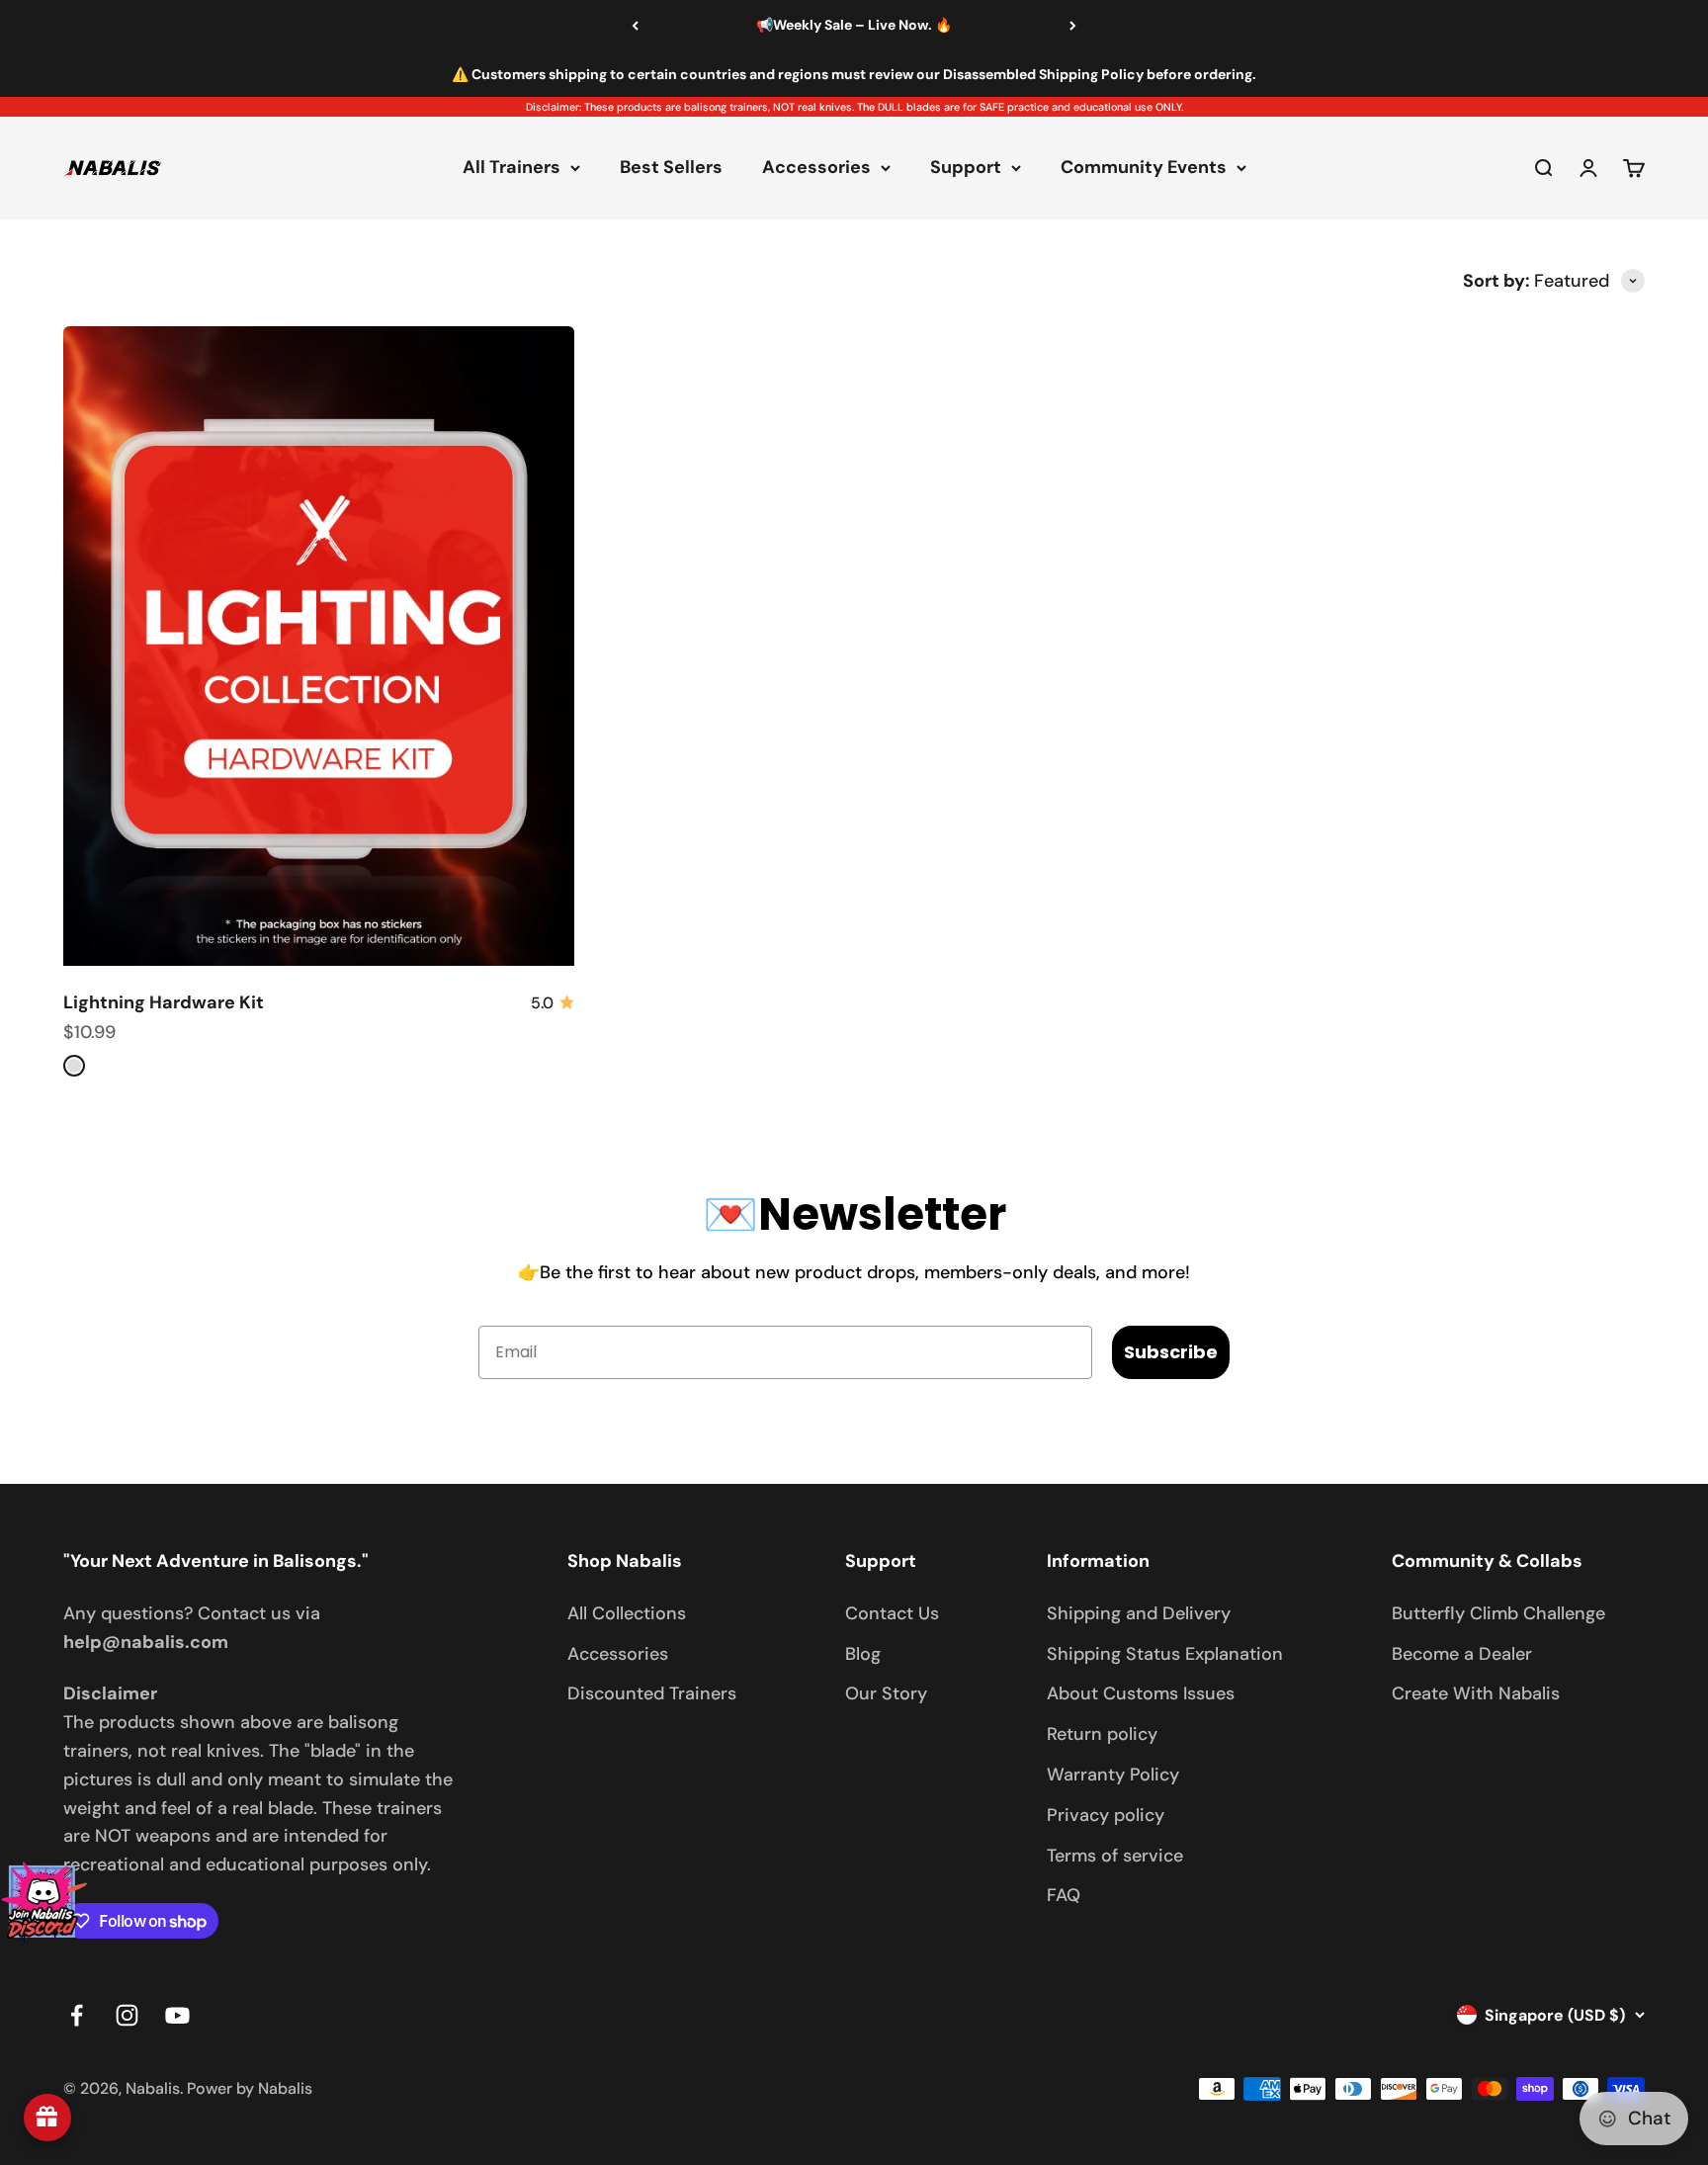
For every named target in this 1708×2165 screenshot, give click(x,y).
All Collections (627, 1613)
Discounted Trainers (652, 1693)
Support (966, 168)
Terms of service (1115, 1856)
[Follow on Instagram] (127, 2015)
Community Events (1144, 168)
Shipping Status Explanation (1165, 1654)
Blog (863, 1654)
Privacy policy (1106, 1815)
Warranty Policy (1113, 1775)
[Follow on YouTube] (177, 2015)
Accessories (816, 168)
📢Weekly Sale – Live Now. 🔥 (854, 25)
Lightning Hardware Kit (164, 1002)
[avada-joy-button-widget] (47, 2118)
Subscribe (1171, 1352)
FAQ (1064, 1895)
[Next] (1073, 26)
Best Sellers (671, 168)
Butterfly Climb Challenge (1498, 1613)
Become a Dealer (1462, 1654)
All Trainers (512, 168)
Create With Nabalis (1476, 1693)
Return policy (1102, 1734)
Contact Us (892, 1613)
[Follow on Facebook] (77, 2015)
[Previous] (635, 26)
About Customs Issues (1141, 1693)
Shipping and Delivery (1139, 1613)
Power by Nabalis (250, 2088)
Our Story (886, 1693)
